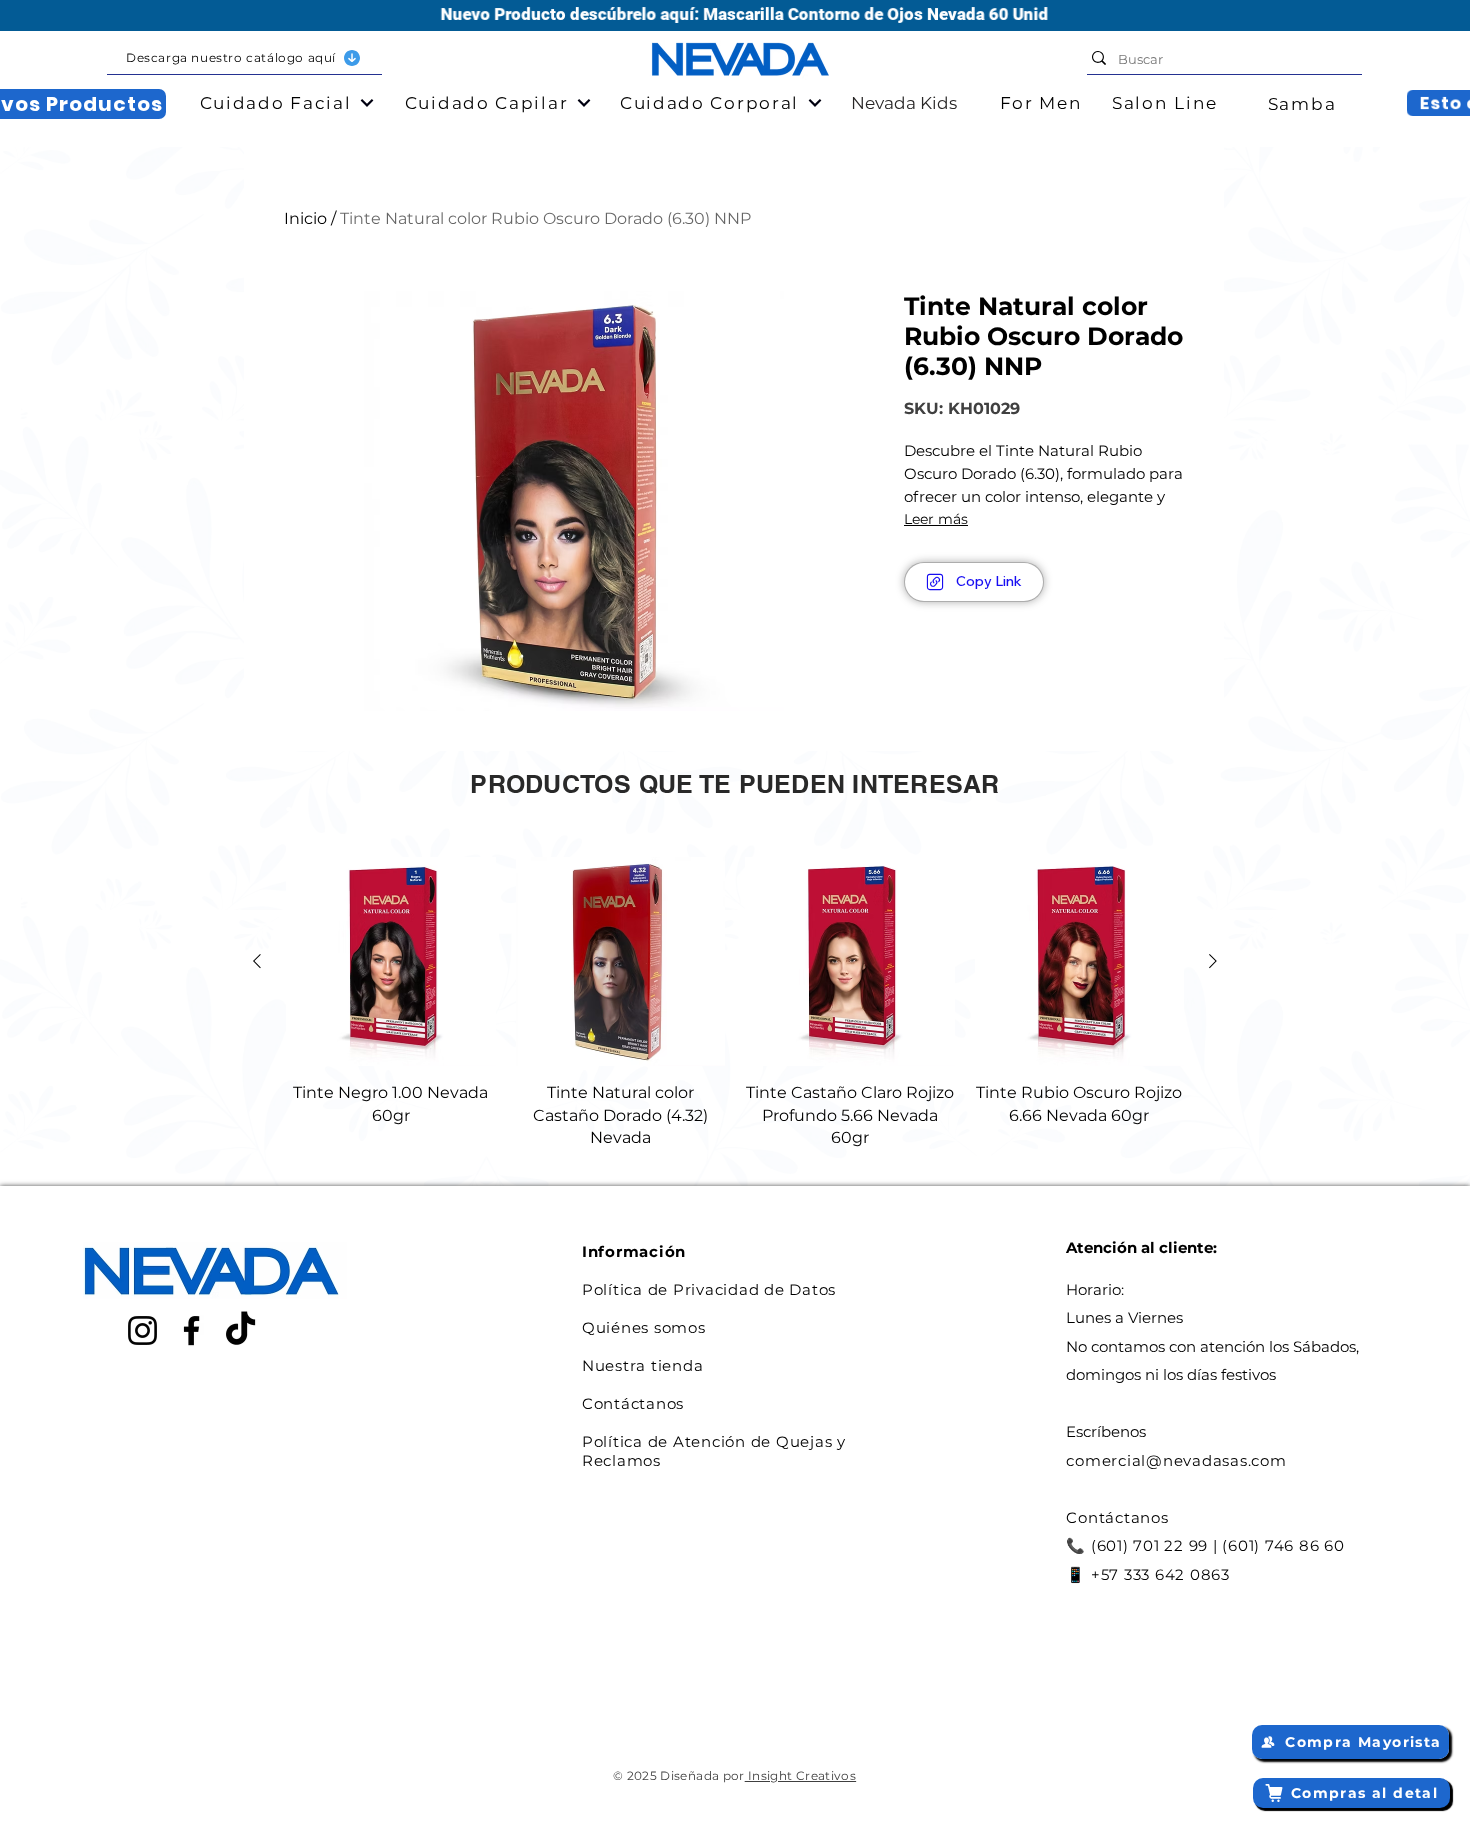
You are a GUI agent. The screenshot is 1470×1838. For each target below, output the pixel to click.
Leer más (936, 519)
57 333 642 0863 (1165, 1574)
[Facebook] (191, 1330)
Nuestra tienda (643, 1365)
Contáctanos (633, 1403)
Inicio (305, 218)
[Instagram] (142, 1330)
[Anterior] (257, 961)
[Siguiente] (1213, 961)
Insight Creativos (800, 1775)
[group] (735, 1003)
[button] (244, 58)
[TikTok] (240, 1330)
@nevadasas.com (1216, 1460)
